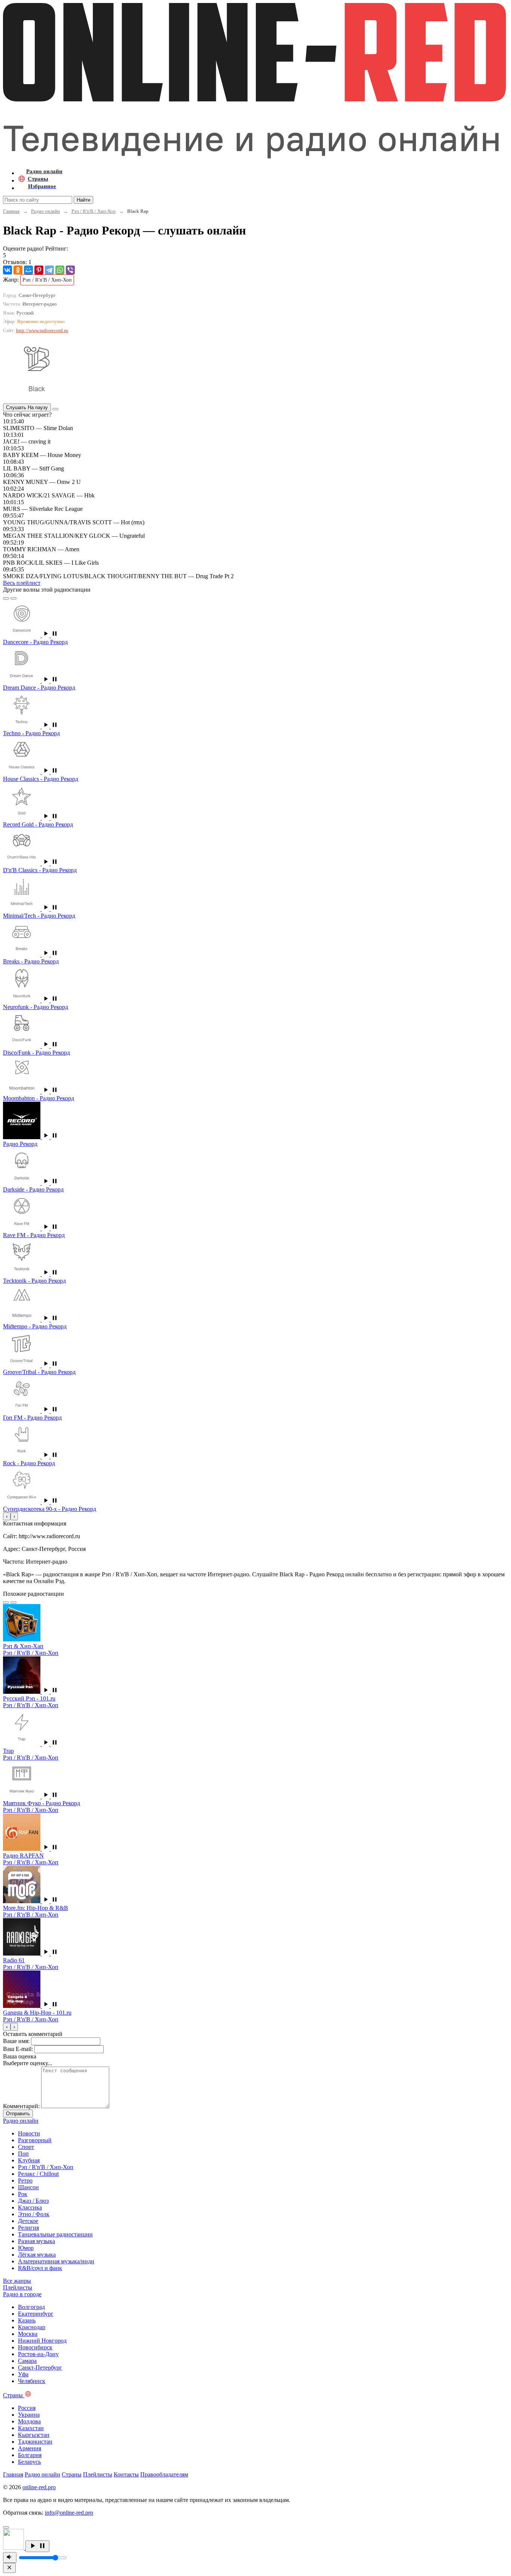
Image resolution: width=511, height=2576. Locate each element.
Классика (30, 2207)
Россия (27, 2408)
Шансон (28, 2187)
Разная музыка (36, 2241)
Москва (28, 2334)
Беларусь (29, 2462)
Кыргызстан (34, 2435)
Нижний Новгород (42, 2341)
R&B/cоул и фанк (40, 2268)
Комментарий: (21, 2106)
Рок (23, 2194)
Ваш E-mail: (18, 2049)
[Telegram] (49, 270)
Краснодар (32, 2327)
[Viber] (70, 270)
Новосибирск (35, 2347)
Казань (27, 2320)
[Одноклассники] (18, 270)
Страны (72, 2474)
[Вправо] (13, 598)
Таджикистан (35, 2442)
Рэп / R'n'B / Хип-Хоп (94, 211)
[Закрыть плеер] (9, 2568)
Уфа (23, 2374)
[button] (50, 635)
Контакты (126, 2474)
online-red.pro (39, 2487)
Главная (11, 211)
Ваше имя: (16, 2041)
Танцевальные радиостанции (55, 2234)
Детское (28, 2221)
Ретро (25, 2181)
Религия (28, 2228)
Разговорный (35, 2140)
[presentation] (7, 1516)
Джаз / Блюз (33, 2201)
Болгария (30, 2455)
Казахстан (31, 2428)
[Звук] (10, 2557)
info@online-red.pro (69, 2513)
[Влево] (6, 598)
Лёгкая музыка (37, 2255)
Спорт (26, 2147)
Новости (29, 2133)
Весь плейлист (22, 583)
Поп (23, 2154)
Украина (29, 2415)
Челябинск (32, 2381)
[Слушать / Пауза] (37, 2546)
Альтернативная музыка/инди (56, 2261)
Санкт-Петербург (40, 2368)
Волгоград (31, 2307)
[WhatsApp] (60, 270)
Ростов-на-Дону (38, 2354)
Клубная (29, 2160)
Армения (30, 2448)
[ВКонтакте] (7, 270)
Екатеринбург (36, 2314)
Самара (27, 2361)
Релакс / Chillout (38, 2174)
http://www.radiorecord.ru (42, 330)
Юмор (26, 2248)
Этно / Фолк (34, 2214)
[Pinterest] (39, 270)
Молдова (29, 2421)
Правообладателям (164, 2474)
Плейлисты (98, 2474)
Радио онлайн (45, 211)
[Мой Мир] (28, 270)
